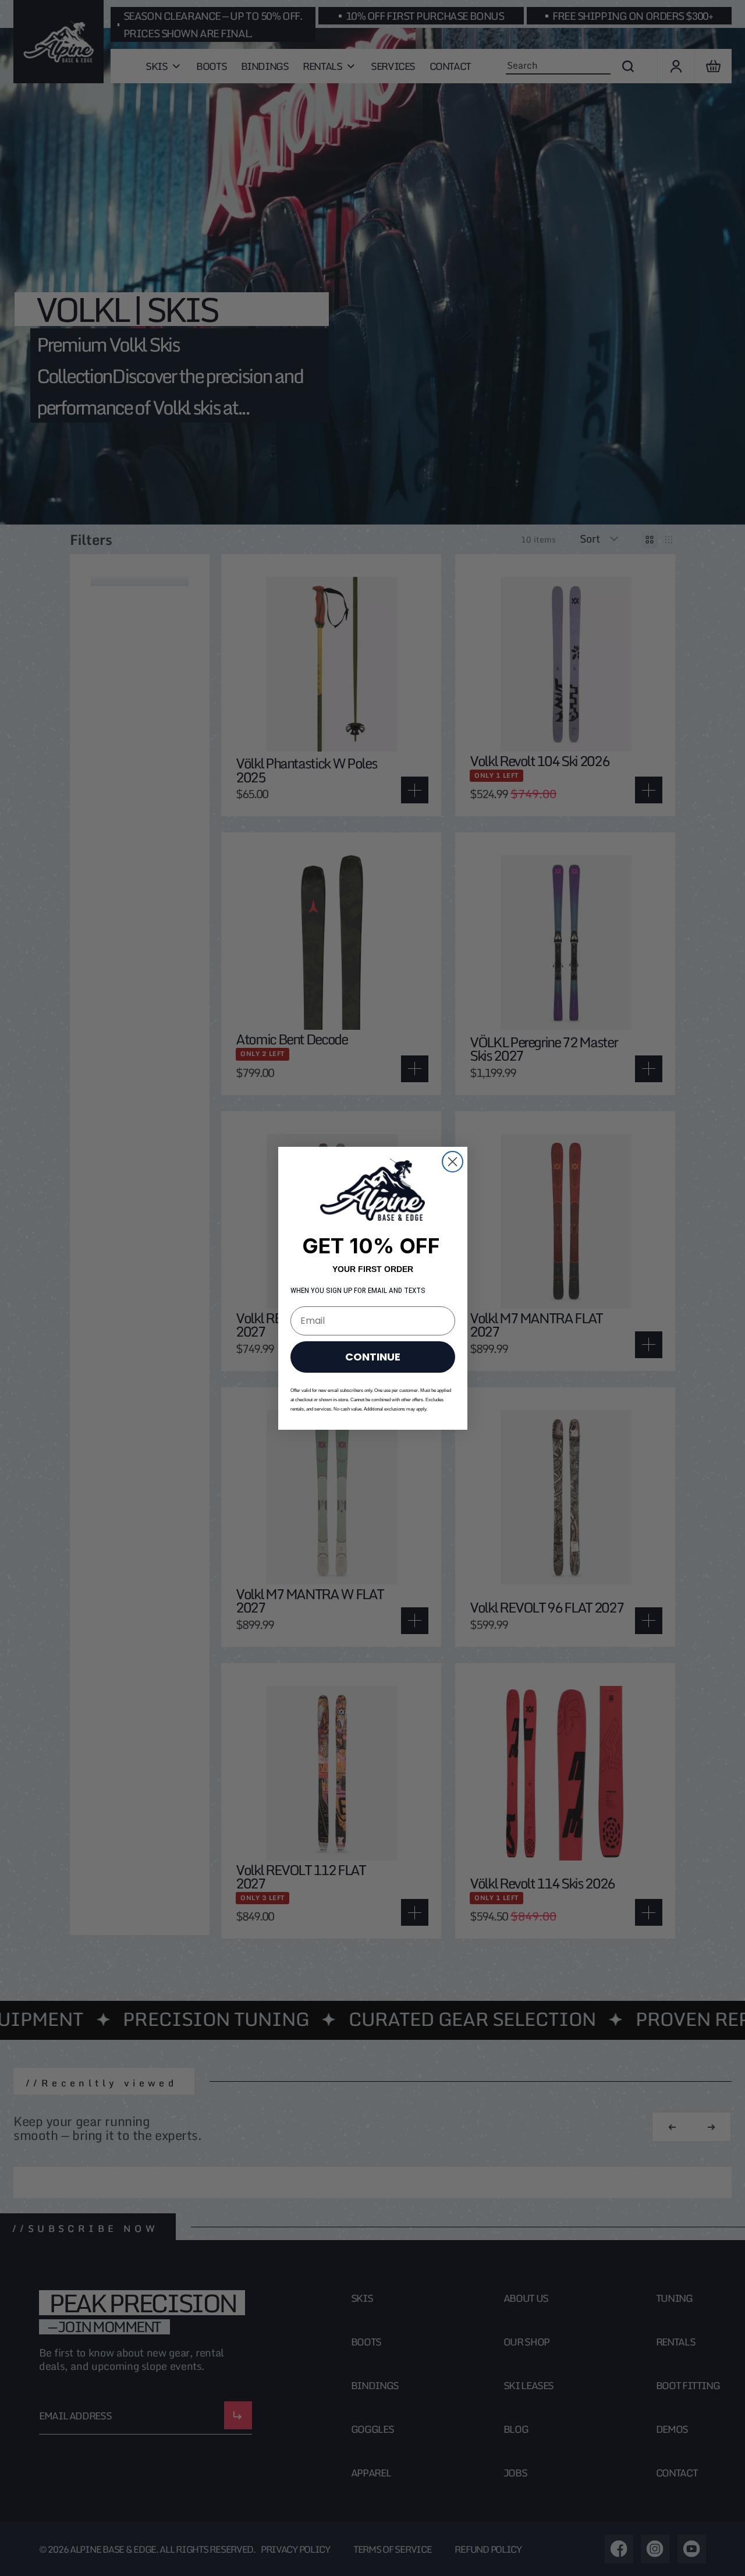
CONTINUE (373, 1356)
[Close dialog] (453, 1162)
